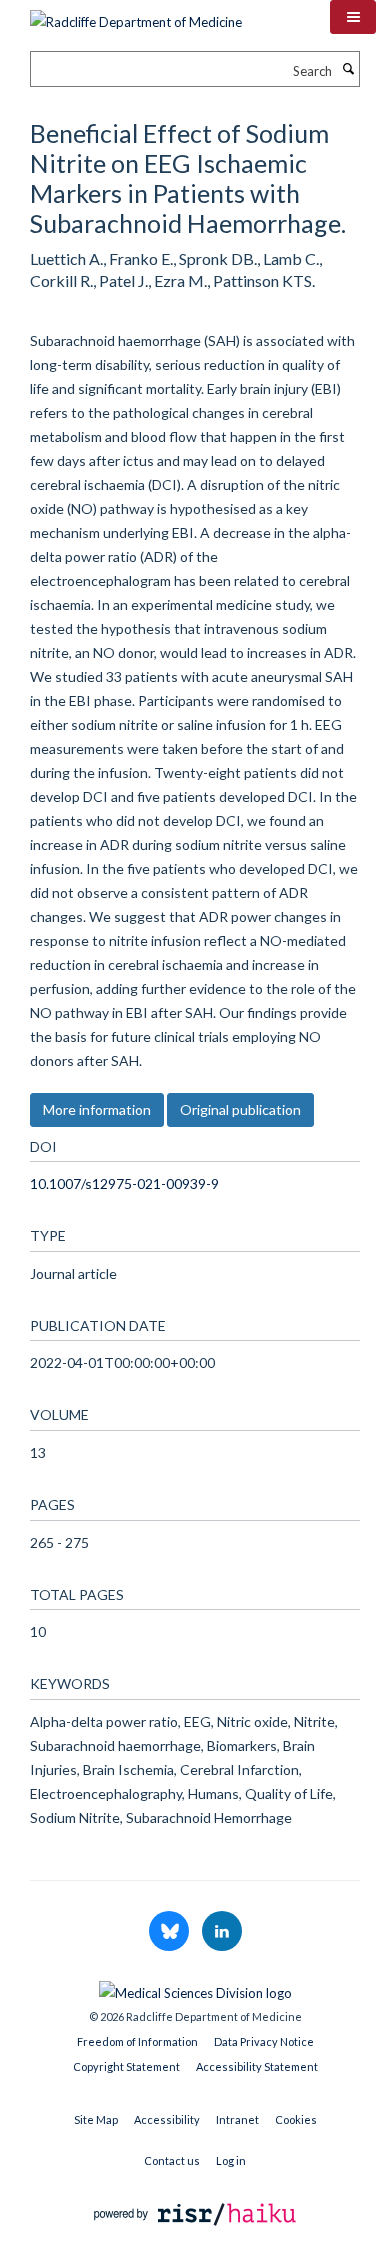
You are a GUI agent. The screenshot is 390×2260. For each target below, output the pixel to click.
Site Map (96, 2119)
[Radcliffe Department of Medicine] (136, 15)
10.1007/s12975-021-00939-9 (124, 1183)
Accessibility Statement (257, 2066)
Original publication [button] (240, 1109)
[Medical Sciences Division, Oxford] (195, 1988)
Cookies (296, 2119)
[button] (353, 17)
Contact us (172, 2160)
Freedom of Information (137, 2041)
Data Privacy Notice (264, 2041)
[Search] (348, 69)
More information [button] (97, 1109)
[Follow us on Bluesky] (170, 1932)
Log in (231, 2160)
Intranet (237, 2119)
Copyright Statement (126, 2066)
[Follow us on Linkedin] (222, 1932)
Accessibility (167, 2119)
